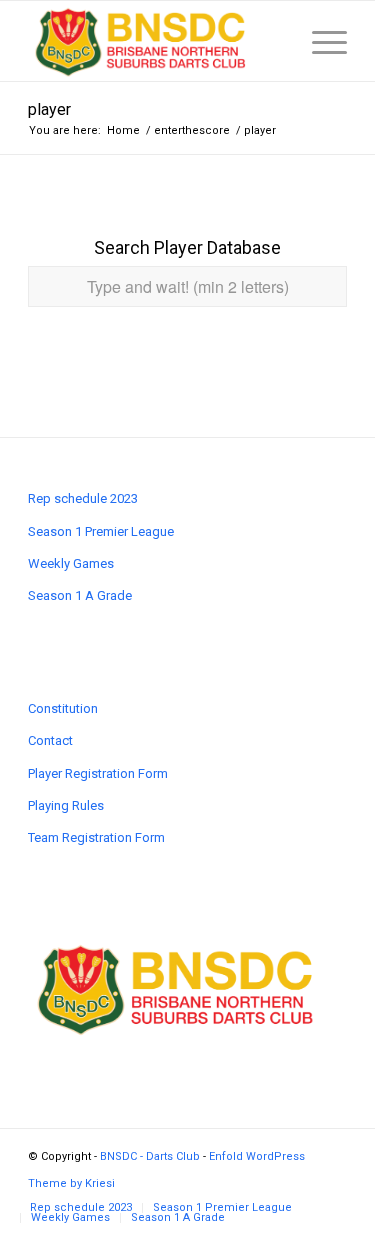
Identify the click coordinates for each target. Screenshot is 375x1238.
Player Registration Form (98, 773)
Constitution (63, 708)
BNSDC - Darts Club (150, 1156)
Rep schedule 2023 (83, 498)
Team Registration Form (96, 837)
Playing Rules (66, 805)
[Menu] (319, 41)
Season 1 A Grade (80, 595)
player (49, 109)
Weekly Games (71, 563)
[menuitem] (81, 1208)
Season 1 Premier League (101, 531)
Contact (50, 740)
